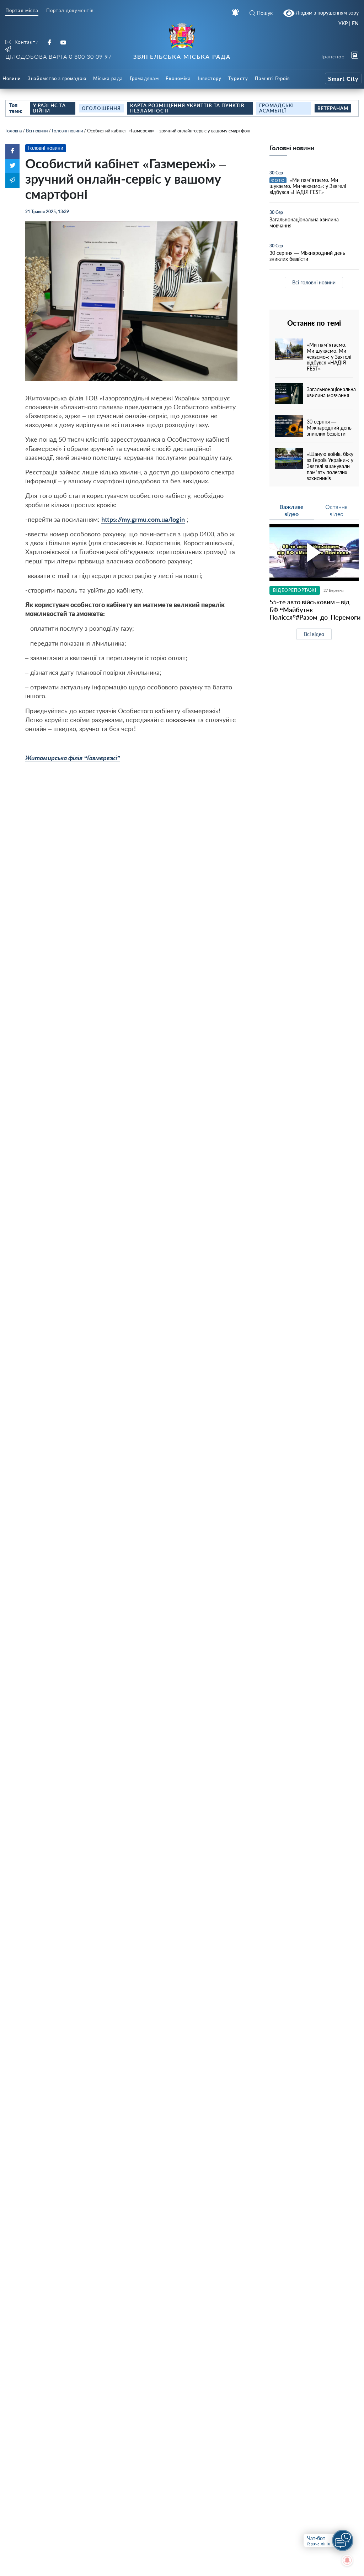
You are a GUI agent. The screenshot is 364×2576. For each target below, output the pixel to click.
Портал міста (22, 10)
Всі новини (37, 131)
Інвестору (210, 78)
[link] (73, 758)
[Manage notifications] (347, 2560)
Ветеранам (333, 108)
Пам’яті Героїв (272, 78)
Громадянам (144, 78)
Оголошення (101, 108)
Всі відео (314, 634)
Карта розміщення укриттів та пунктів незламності (187, 108)
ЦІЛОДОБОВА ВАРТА (58, 56)
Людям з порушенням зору (326, 13)
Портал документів (70, 10)
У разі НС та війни (49, 108)
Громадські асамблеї (277, 108)
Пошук (265, 13)
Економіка (178, 78)
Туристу (238, 78)
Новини (12, 78)
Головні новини (67, 131)
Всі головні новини (314, 282)
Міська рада (108, 78)
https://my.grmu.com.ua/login (143, 519)
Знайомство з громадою (57, 78)
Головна (14, 131)
